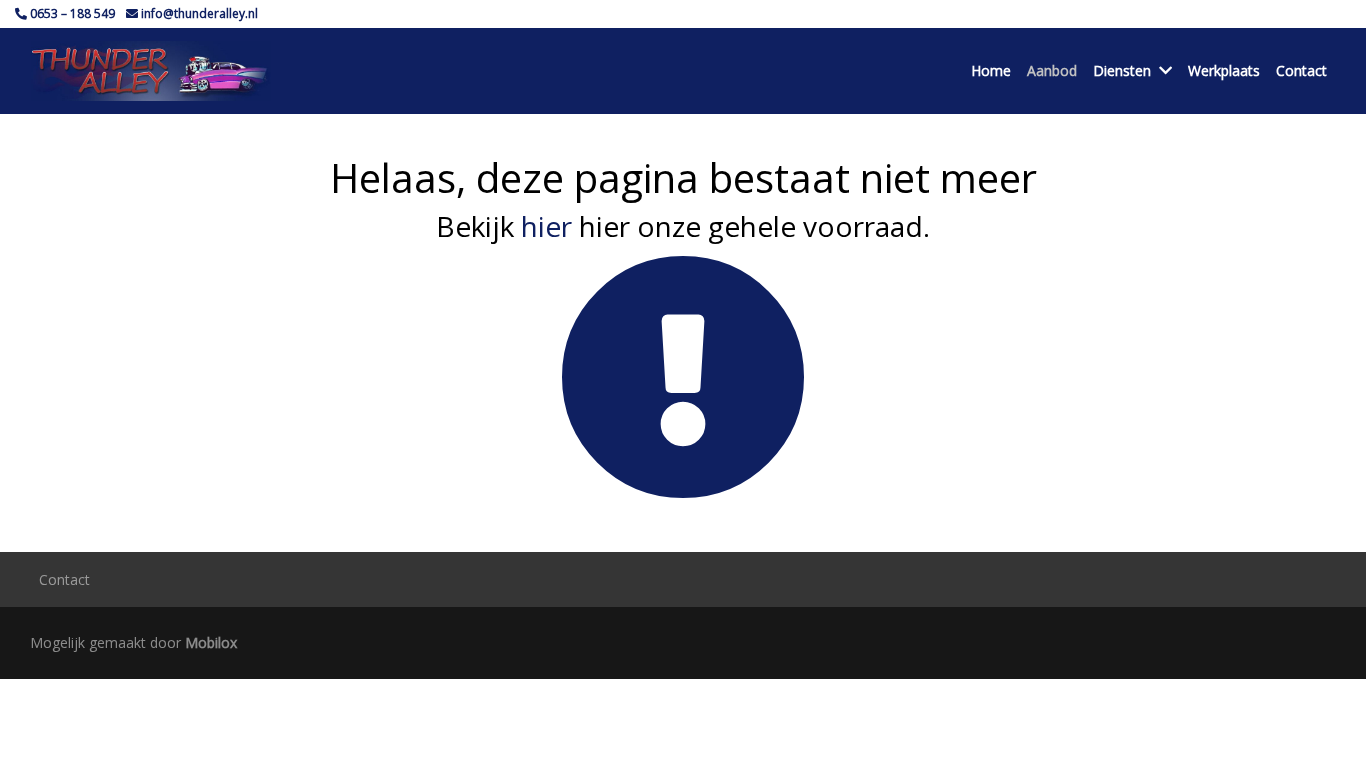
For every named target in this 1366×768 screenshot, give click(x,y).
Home (991, 70)
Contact (1301, 70)
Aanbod (1052, 70)
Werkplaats (1224, 70)
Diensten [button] (1122, 70)
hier (546, 226)
